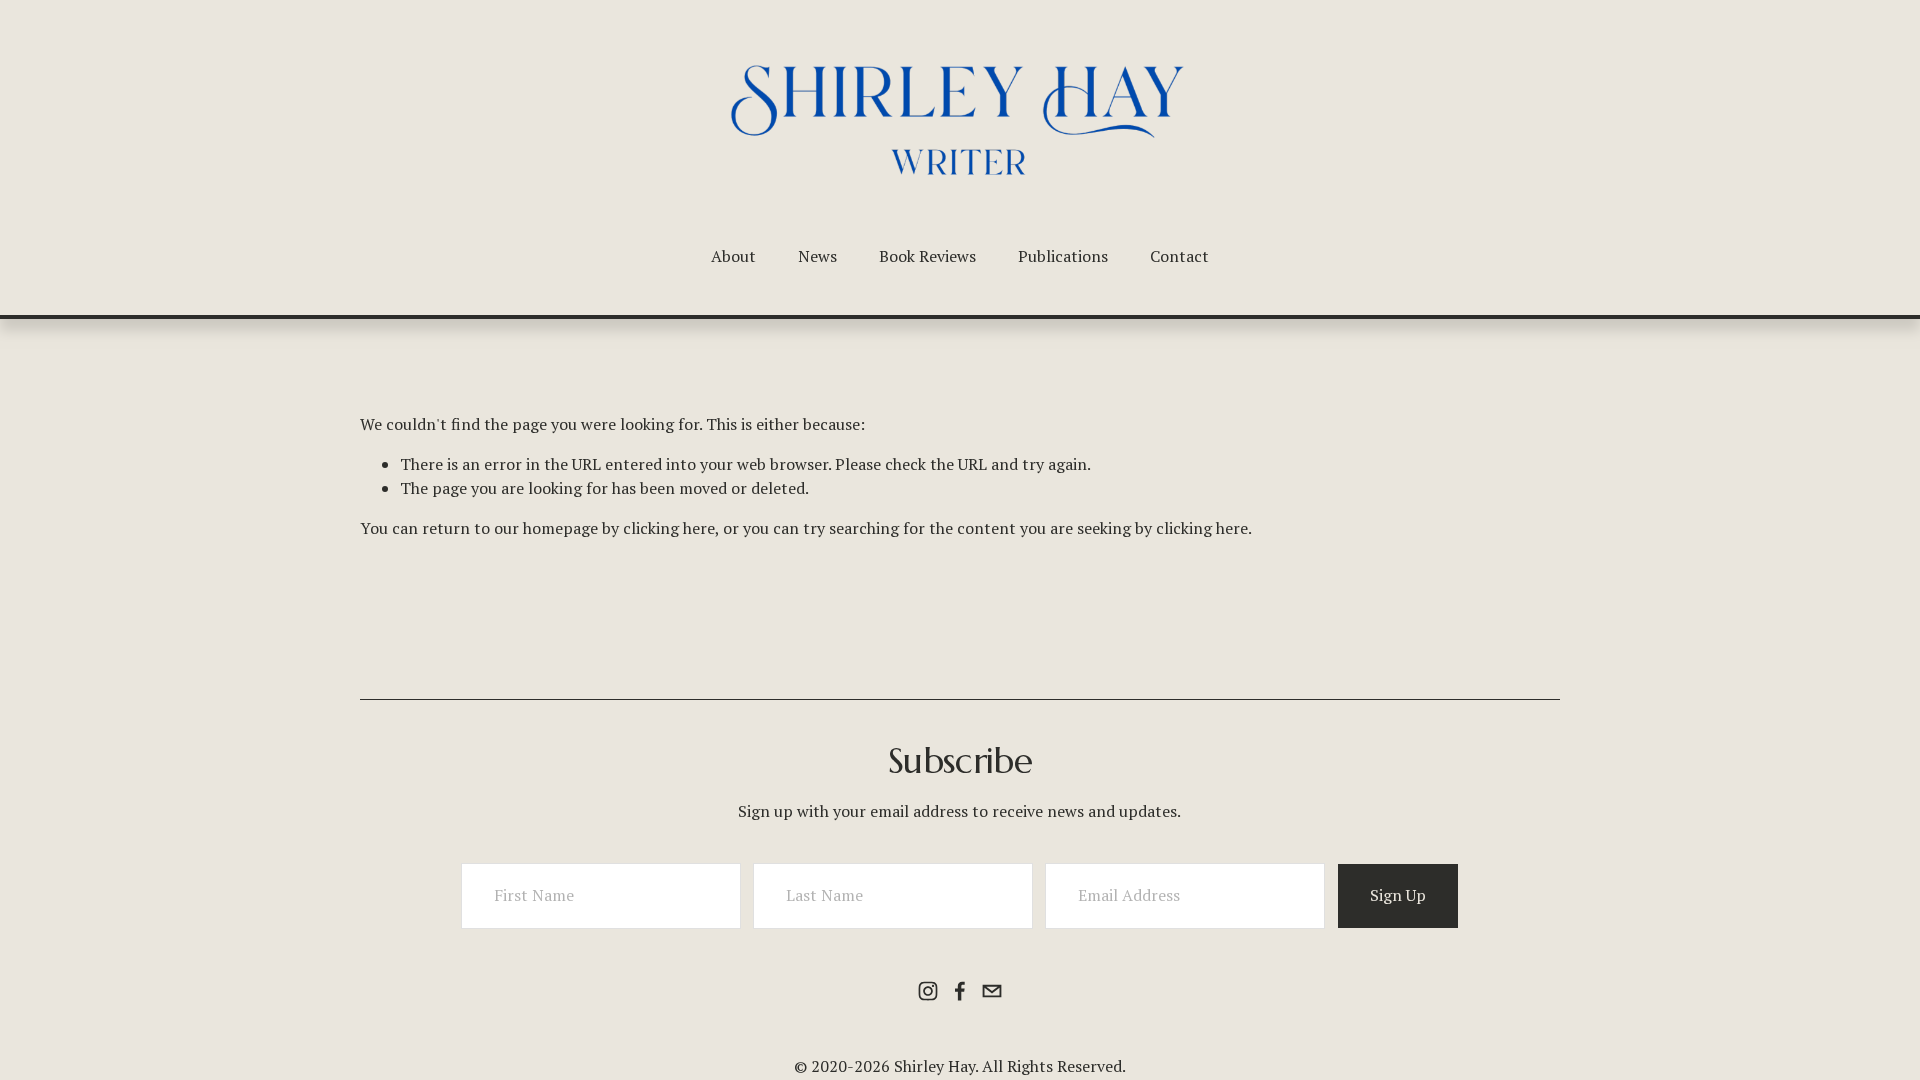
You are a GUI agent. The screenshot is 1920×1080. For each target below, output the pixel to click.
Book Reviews (927, 256)
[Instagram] (928, 991)
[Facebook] (960, 991)
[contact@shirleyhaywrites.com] (992, 991)
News (817, 256)
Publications (1063, 256)
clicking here (669, 528)
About (733, 256)
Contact (1179, 256)
